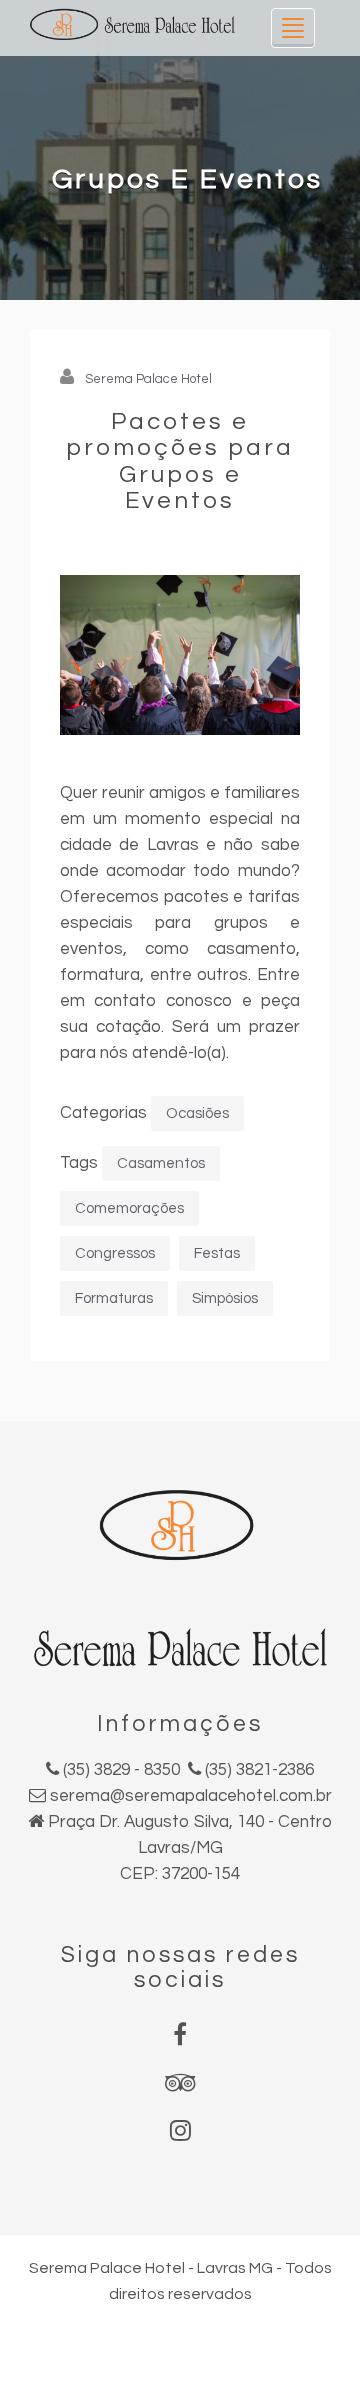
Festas (217, 1253)
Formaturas (114, 1298)
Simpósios (225, 1298)
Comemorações (129, 1208)
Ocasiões (197, 1113)
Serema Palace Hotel (148, 379)
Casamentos (161, 1163)
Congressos (115, 1253)
